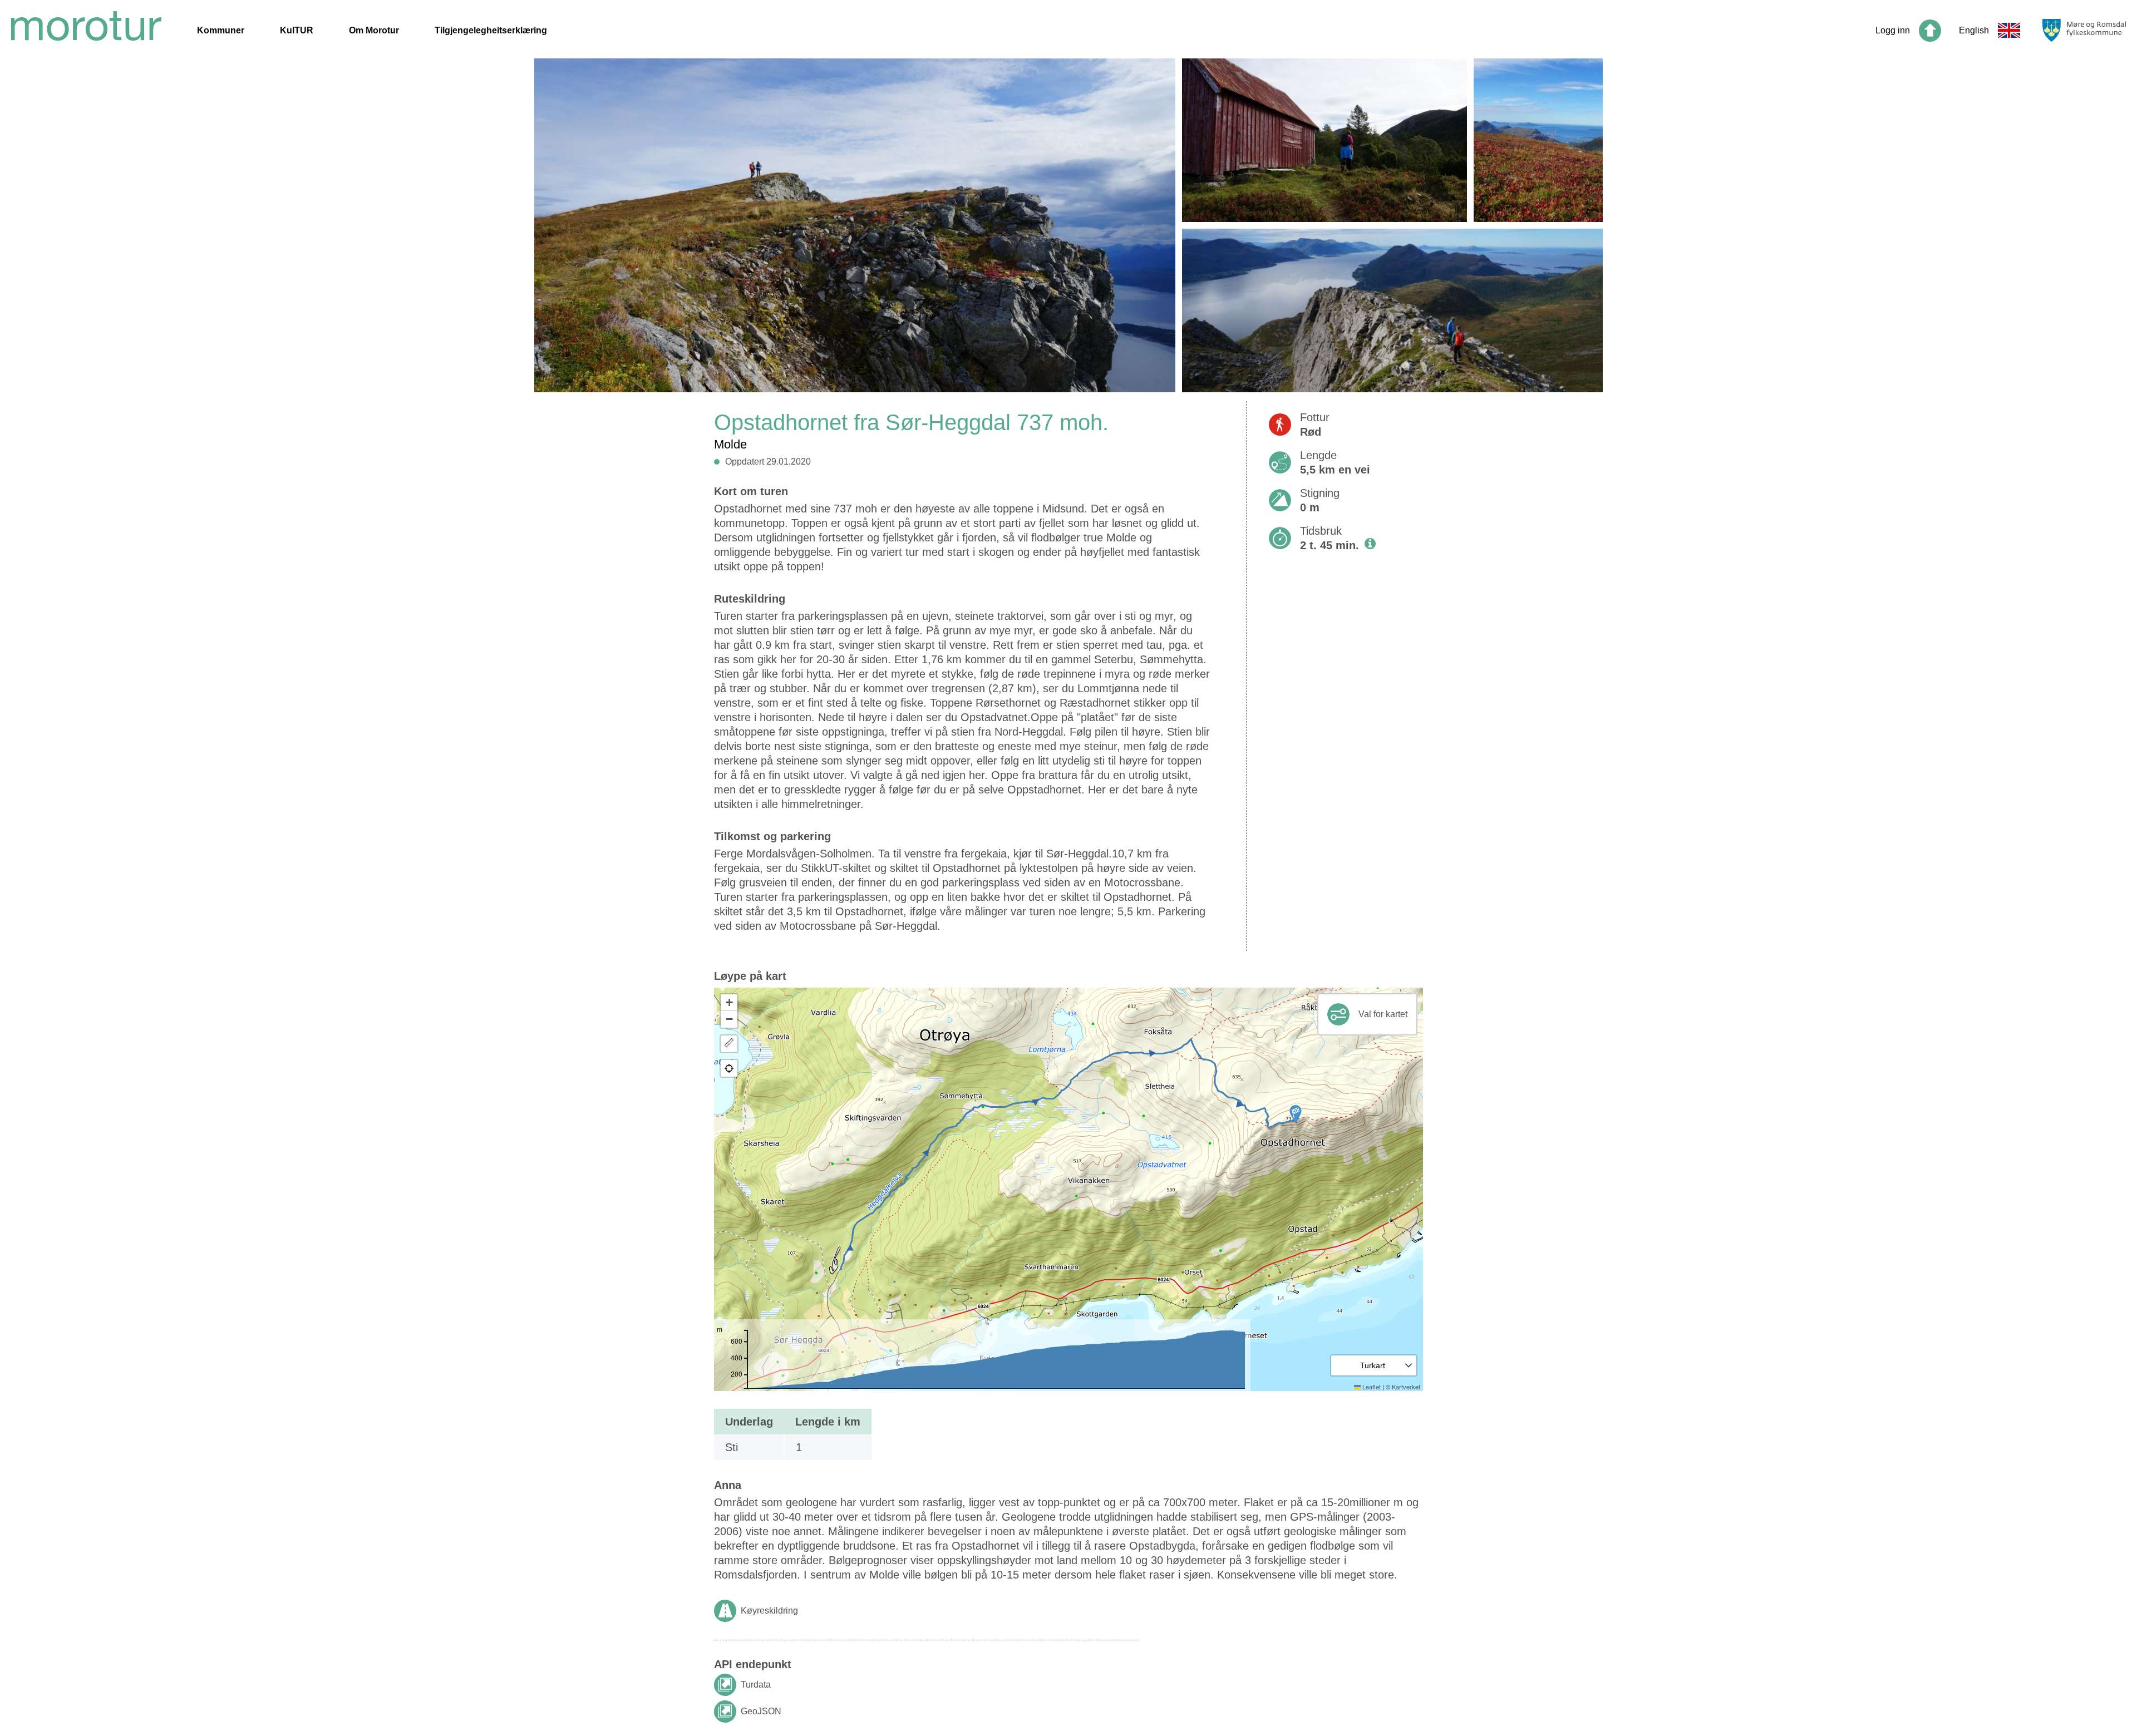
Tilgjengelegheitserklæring (491, 30)
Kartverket (1406, 1387)
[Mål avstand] (729, 1044)
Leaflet (1371, 1387)
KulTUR (297, 30)
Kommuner (221, 30)
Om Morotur (374, 30)
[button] (1296, 1114)
